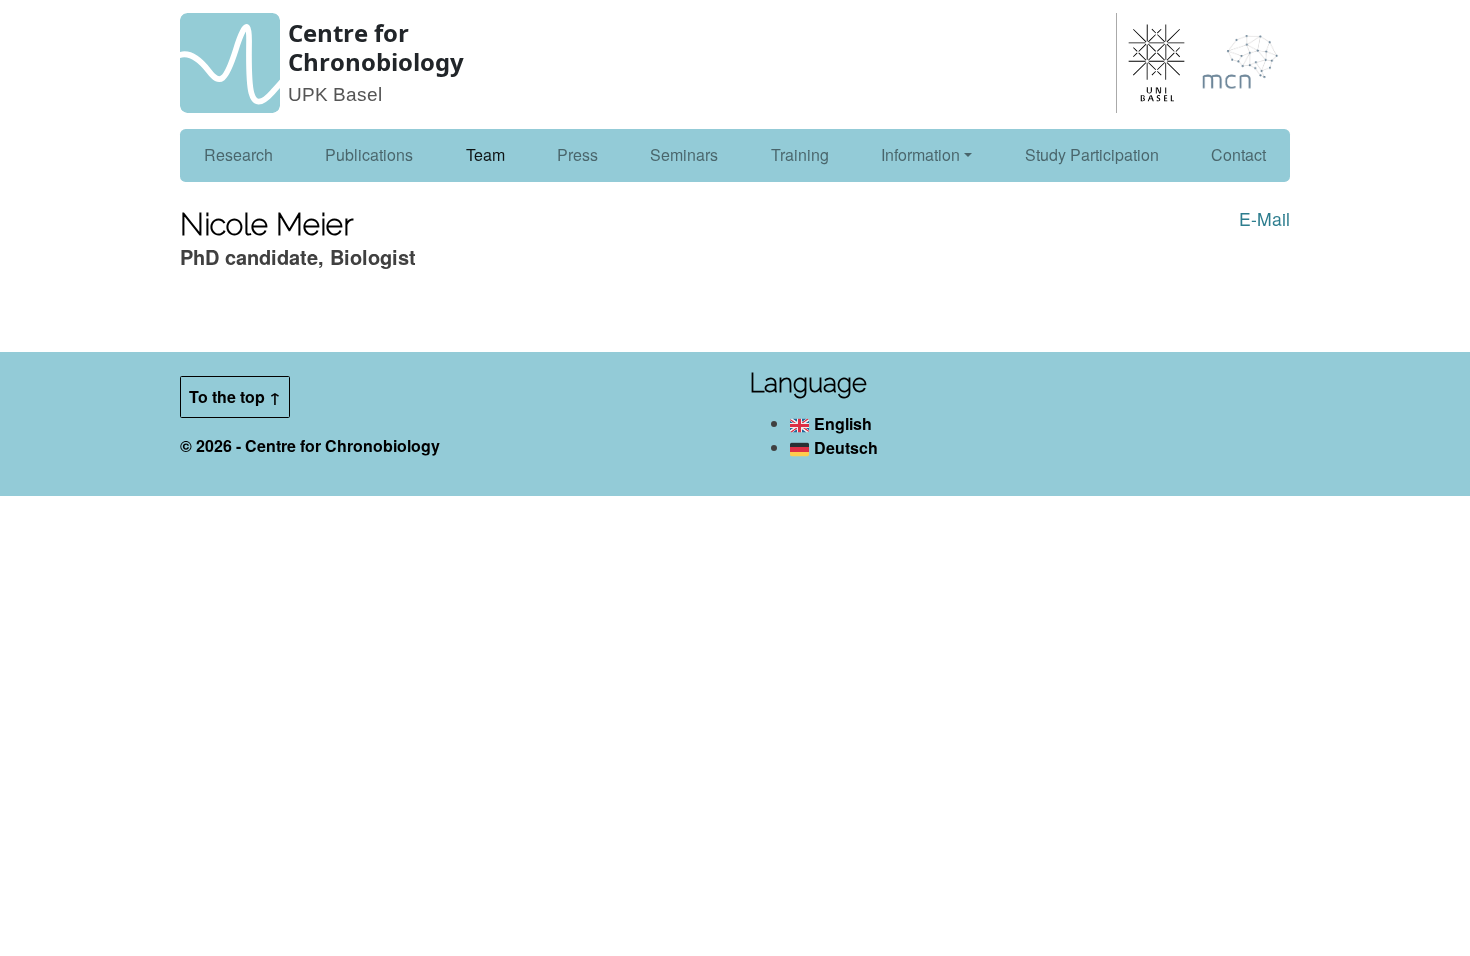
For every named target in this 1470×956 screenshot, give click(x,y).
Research (238, 154)
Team (485, 154)
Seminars (684, 154)
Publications (369, 154)
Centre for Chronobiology (376, 47)
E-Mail (1264, 218)
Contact (1238, 154)
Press (577, 154)
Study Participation (1092, 154)
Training (800, 154)
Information (920, 154)
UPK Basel (335, 94)
